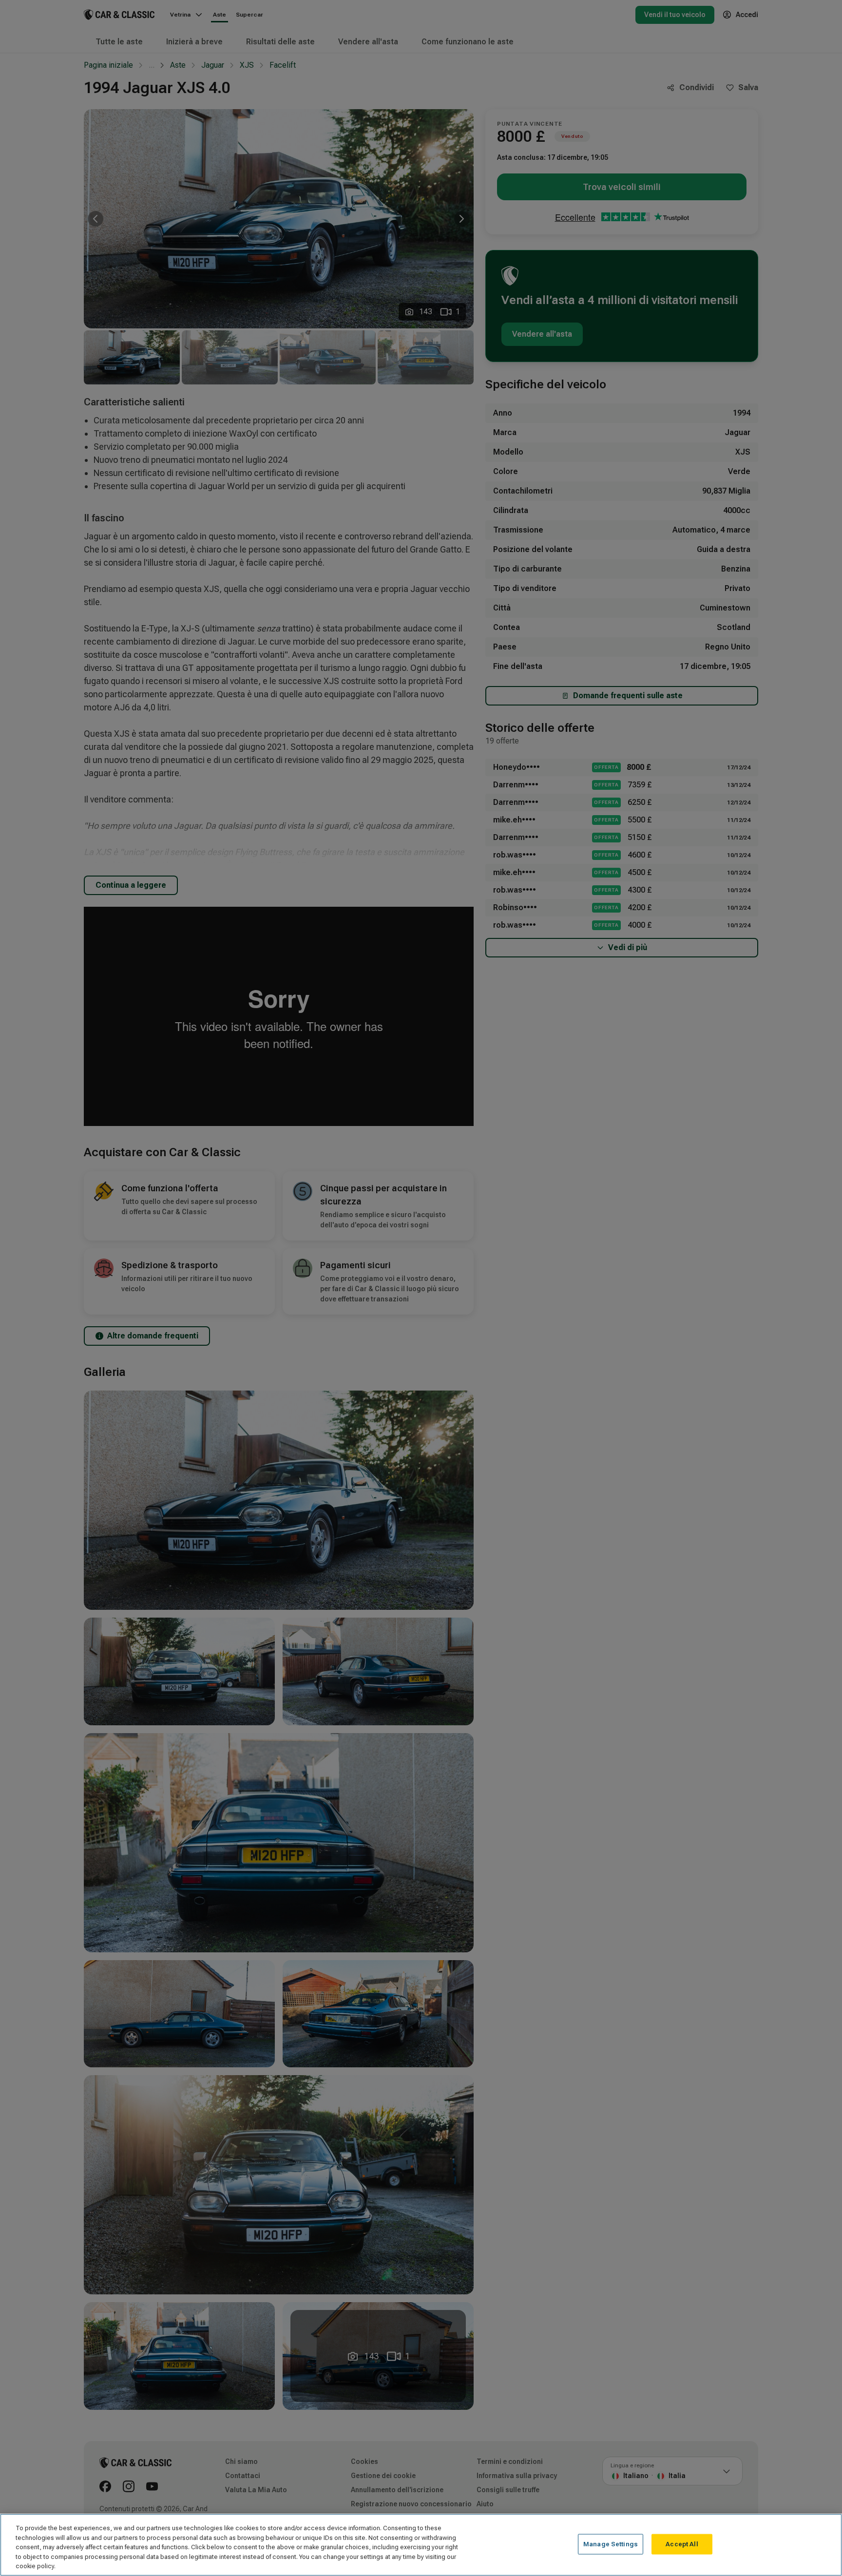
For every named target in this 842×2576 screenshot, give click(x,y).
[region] (421, 2545)
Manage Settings (611, 2544)
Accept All (682, 2544)
